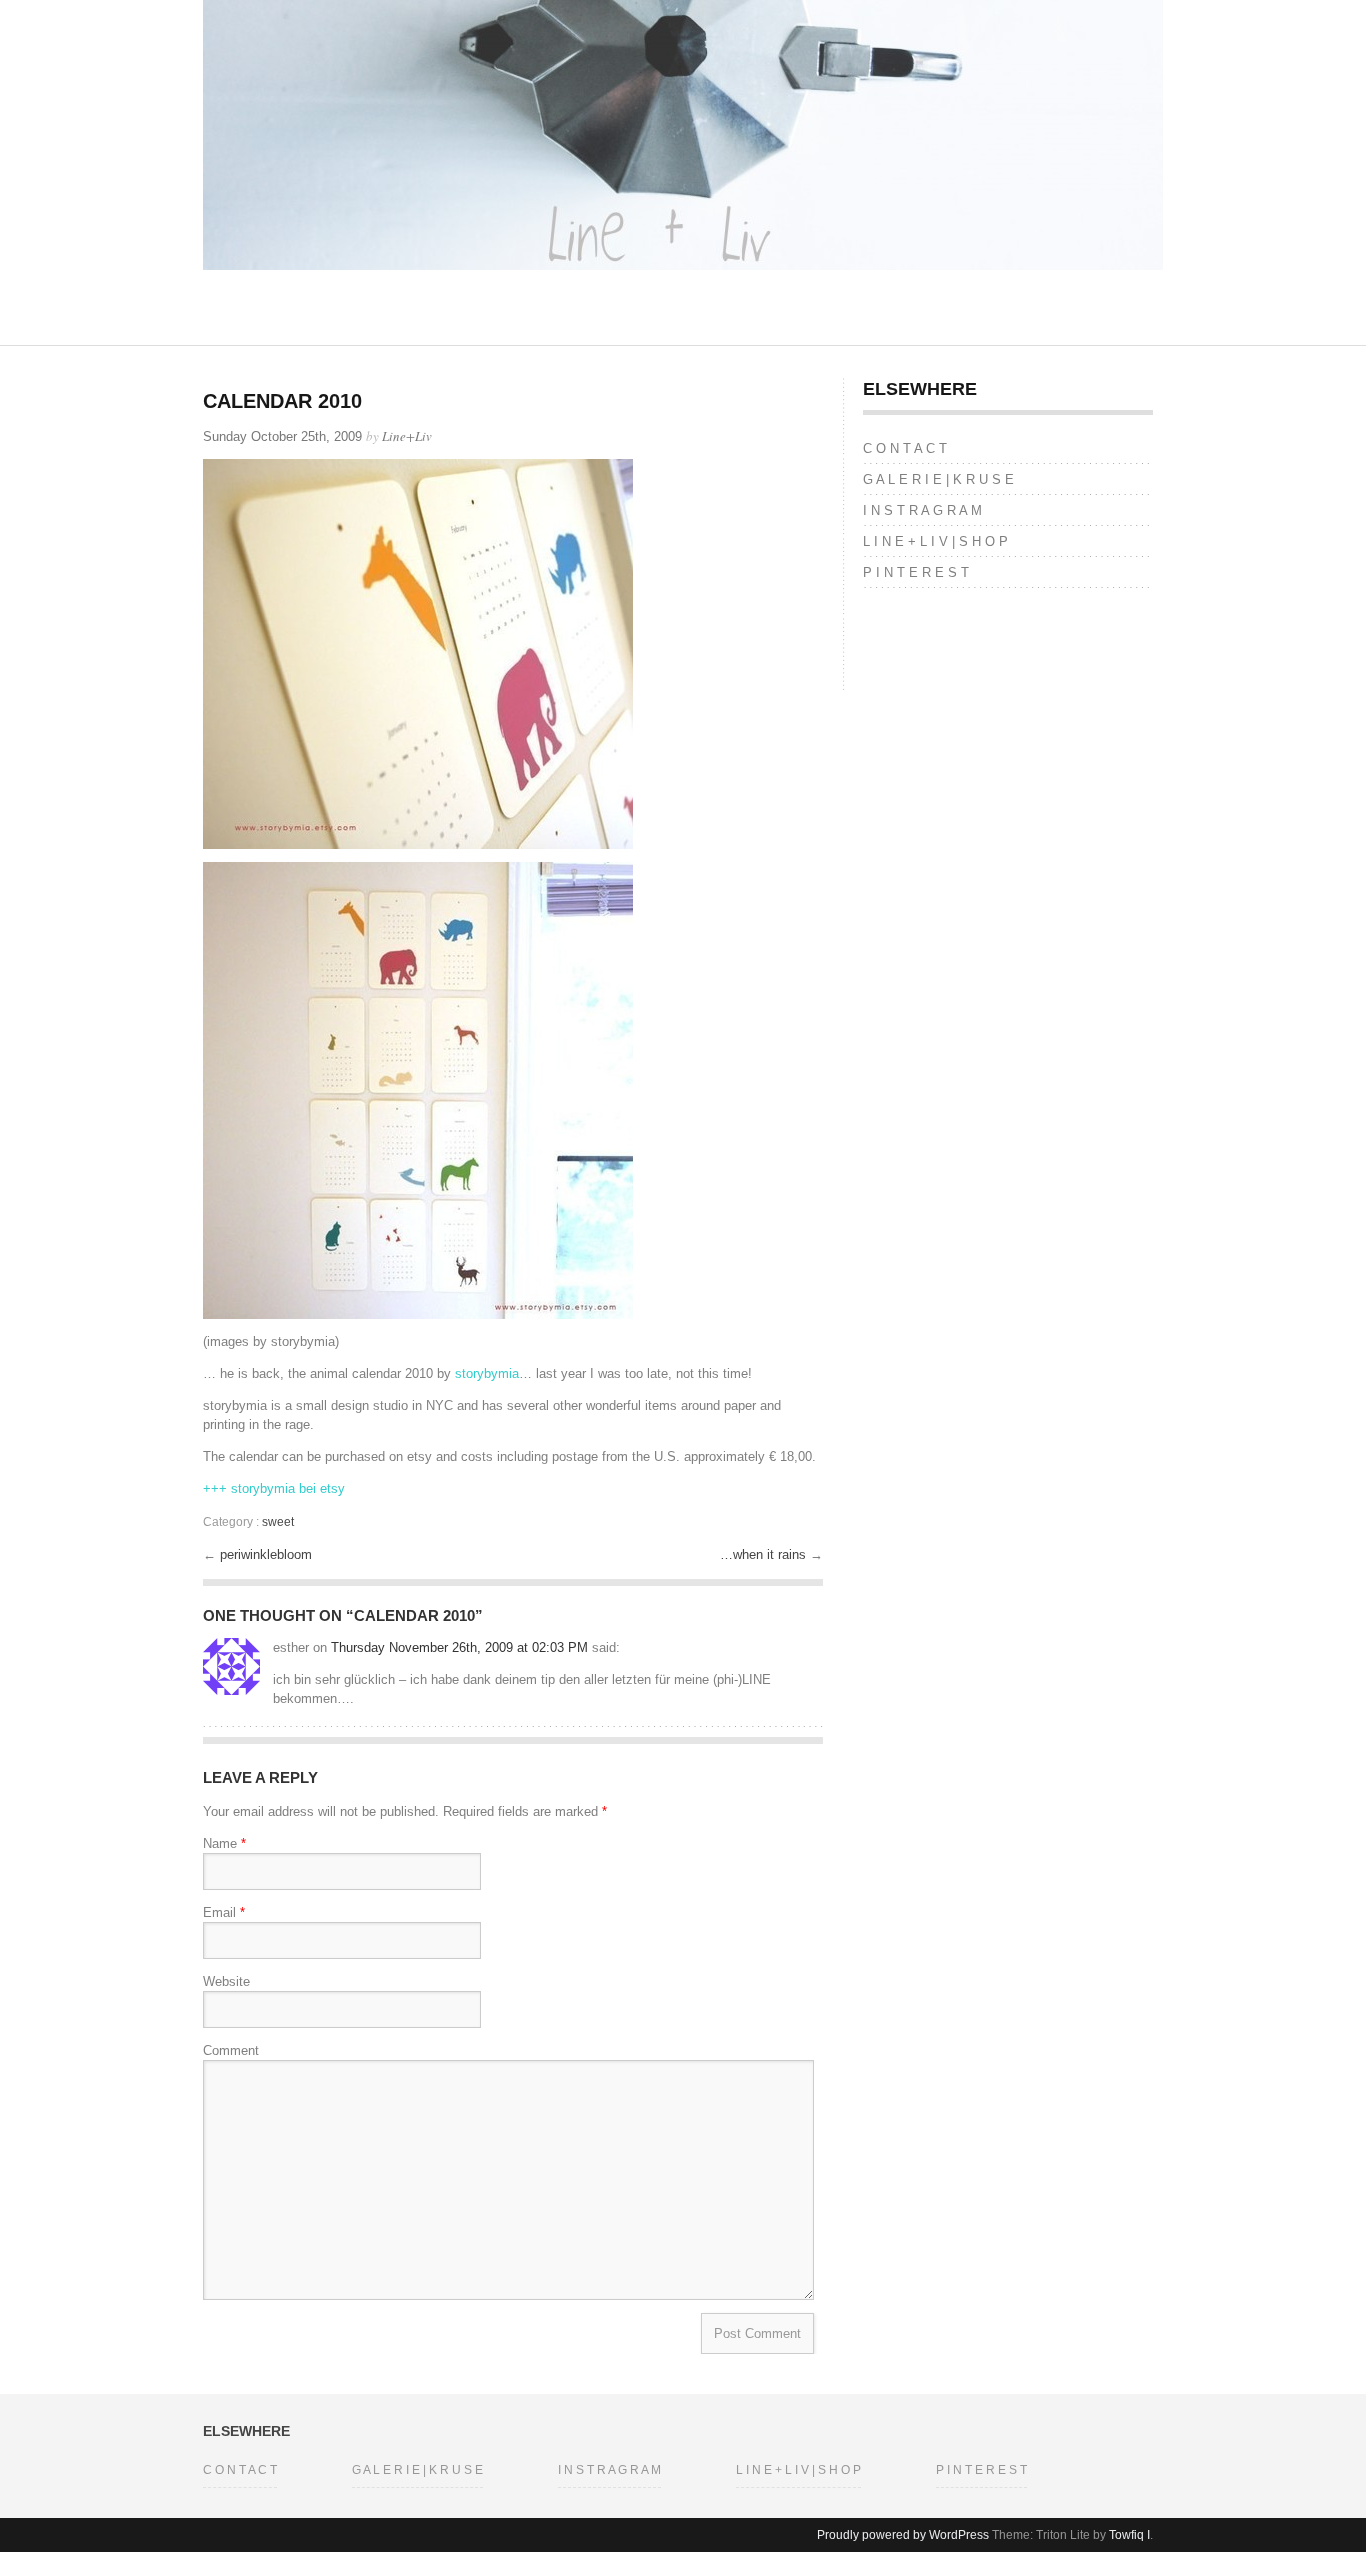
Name (224, 1843)
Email (224, 1912)
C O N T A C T (905, 448)
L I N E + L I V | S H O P (935, 541)
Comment (231, 2050)
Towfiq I (1129, 2535)
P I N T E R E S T (916, 572)
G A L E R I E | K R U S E (938, 479)
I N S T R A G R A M (922, 510)
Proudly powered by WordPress (903, 2535)
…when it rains (765, 1554)
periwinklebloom (266, 1554)
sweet (278, 1522)
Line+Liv (407, 436)
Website (226, 1981)
